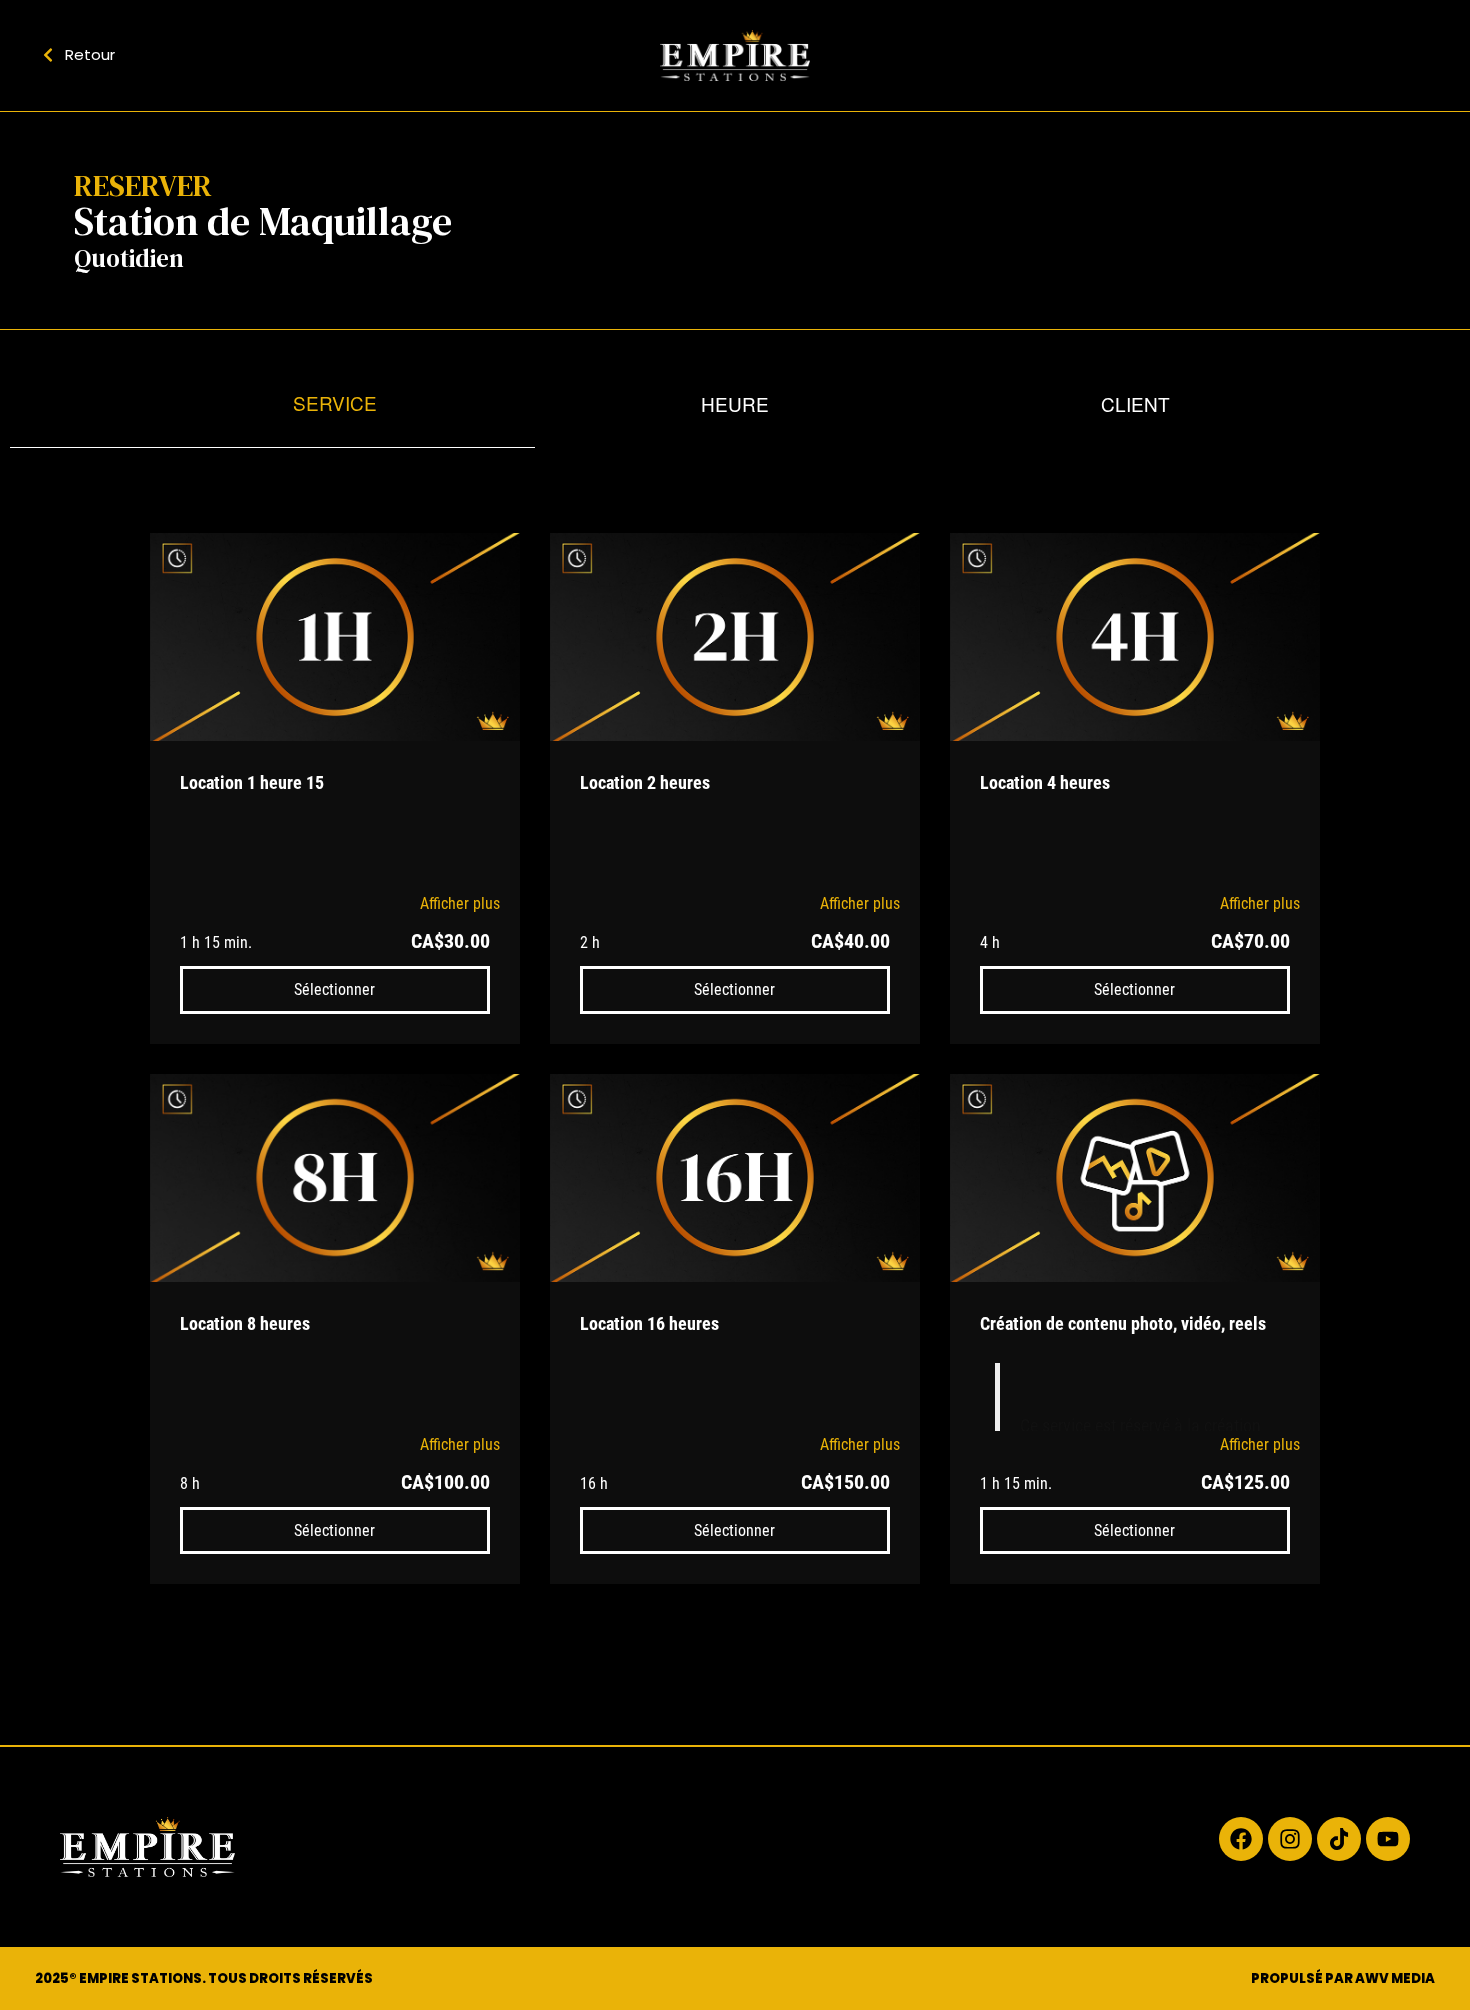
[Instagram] (1290, 1839)
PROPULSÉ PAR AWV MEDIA (1343, 1978)
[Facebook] (1241, 1839)
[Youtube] (1388, 1839)
